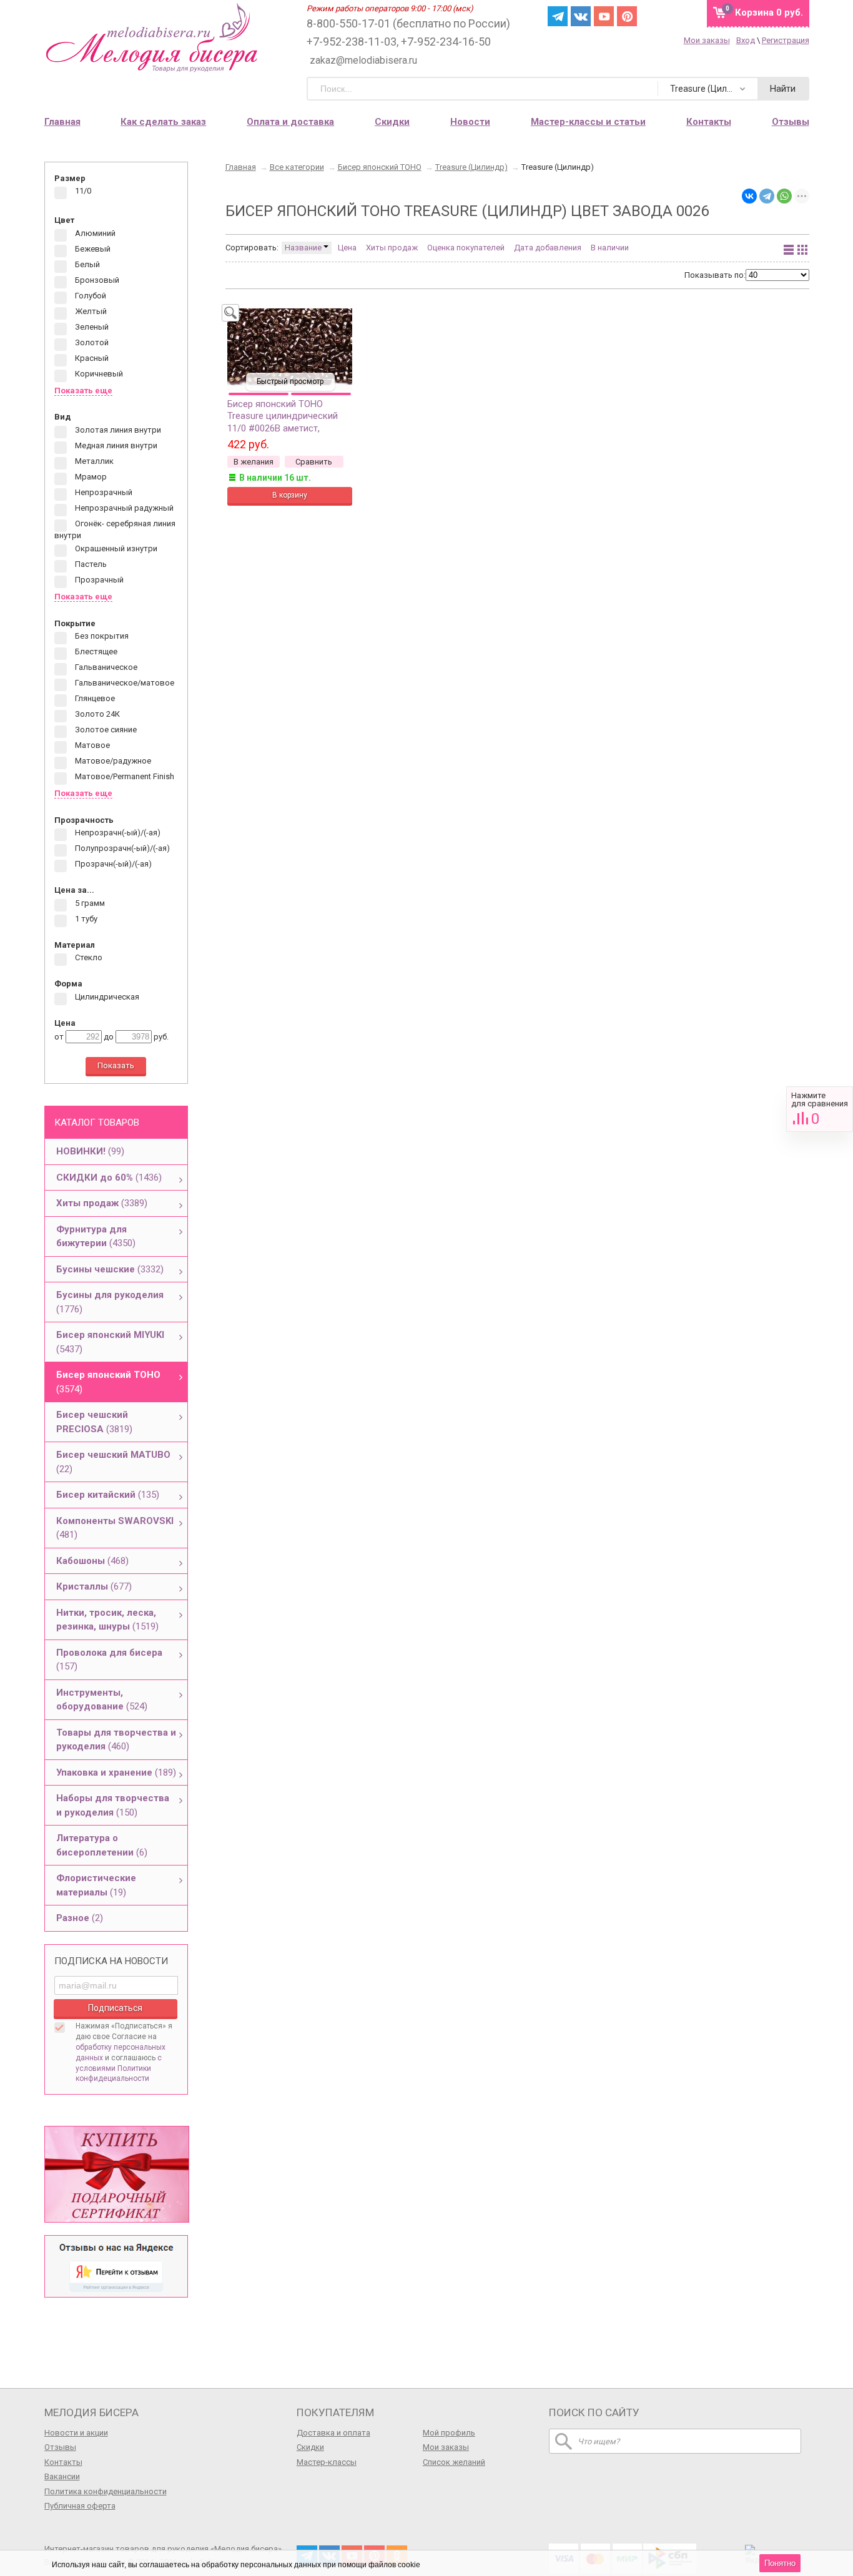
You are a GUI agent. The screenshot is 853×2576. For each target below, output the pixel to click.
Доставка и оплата (333, 2433)
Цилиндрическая (106, 997)
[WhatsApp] (784, 196)
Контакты (709, 122)
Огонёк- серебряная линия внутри (115, 529)
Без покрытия (101, 637)
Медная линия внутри (115, 445)
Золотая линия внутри (117, 430)
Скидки (392, 122)
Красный (91, 358)
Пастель (90, 565)
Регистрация (786, 40)
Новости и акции (76, 2433)
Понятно (780, 2563)
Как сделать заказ (163, 122)
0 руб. (769, 12)
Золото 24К (96, 715)
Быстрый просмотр (290, 381)
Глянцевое (94, 699)
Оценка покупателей (466, 248)
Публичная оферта (80, 2506)
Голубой (90, 296)
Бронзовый (96, 280)
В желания (254, 462)
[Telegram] (767, 196)
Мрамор (90, 477)
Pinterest (627, 16)
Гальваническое (105, 668)
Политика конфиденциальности (106, 2491)
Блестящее (95, 652)
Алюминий (94, 233)
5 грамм (89, 903)
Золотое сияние (105, 730)
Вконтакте (581, 16)
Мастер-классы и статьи (588, 122)
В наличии (610, 248)
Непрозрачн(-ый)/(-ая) (117, 833)
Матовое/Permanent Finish (124, 777)
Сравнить (820, 1109)
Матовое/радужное (112, 761)
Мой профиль (449, 2433)
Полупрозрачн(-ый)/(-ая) (121, 849)
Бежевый (92, 249)
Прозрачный (98, 580)
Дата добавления (548, 248)
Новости (470, 122)
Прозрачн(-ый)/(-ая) (112, 864)
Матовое (91, 746)
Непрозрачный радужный (123, 508)
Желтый (90, 311)
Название (304, 248)
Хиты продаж (392, 248)
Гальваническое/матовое (124, 683)
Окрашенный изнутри (115, 549)
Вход (746, 40)
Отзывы (791, 122)
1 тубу (85, 919)
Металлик (93, 461)
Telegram (558, 16)
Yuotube (604, 16)
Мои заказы (707, 40)
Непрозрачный (103, 492)
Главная (62, 122)
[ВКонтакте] (749, 196)
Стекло (88, 958)
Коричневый (98, 374)
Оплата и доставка (290, 122)
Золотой (91, 342)
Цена (347, 248)
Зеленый (91, 327)
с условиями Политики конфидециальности (119, 2068)
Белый (86, 264)
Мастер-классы (327, 2462)
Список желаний (454, 2462)
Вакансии (62, 2476)
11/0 (82, 191)
